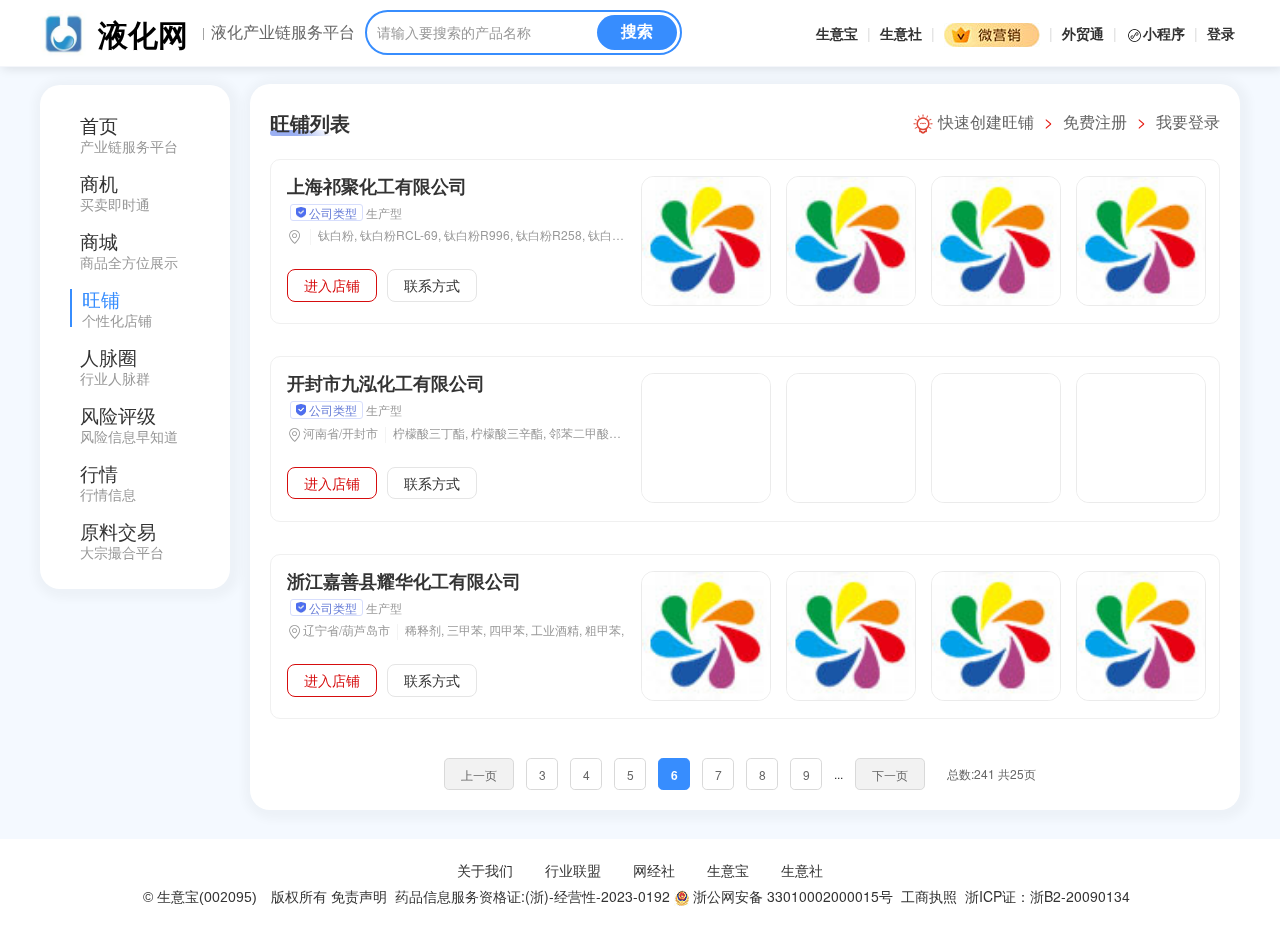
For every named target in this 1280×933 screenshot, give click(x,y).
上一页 (479, 774)
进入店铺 (332, 285)
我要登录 (1188, 121)
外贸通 (1083, 33)
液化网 (143, 33)
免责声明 (359, 896)
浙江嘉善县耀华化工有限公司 (404, 581)
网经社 (654, 870)
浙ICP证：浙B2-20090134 (1049, 896)
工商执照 (929, 896)
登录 (1221, 33)
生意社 (901, 33)
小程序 (1166, 33)
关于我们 (485, 870)
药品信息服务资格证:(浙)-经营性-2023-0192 (530, 896)
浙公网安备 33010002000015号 (791, 896)
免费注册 (1095, 121)
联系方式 (432, 285)
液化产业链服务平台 (283, 32)
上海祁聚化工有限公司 (377, 186)
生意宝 (837, 33)
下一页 (890, 774)
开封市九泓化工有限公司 (386, 383)
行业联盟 (573, 870)
